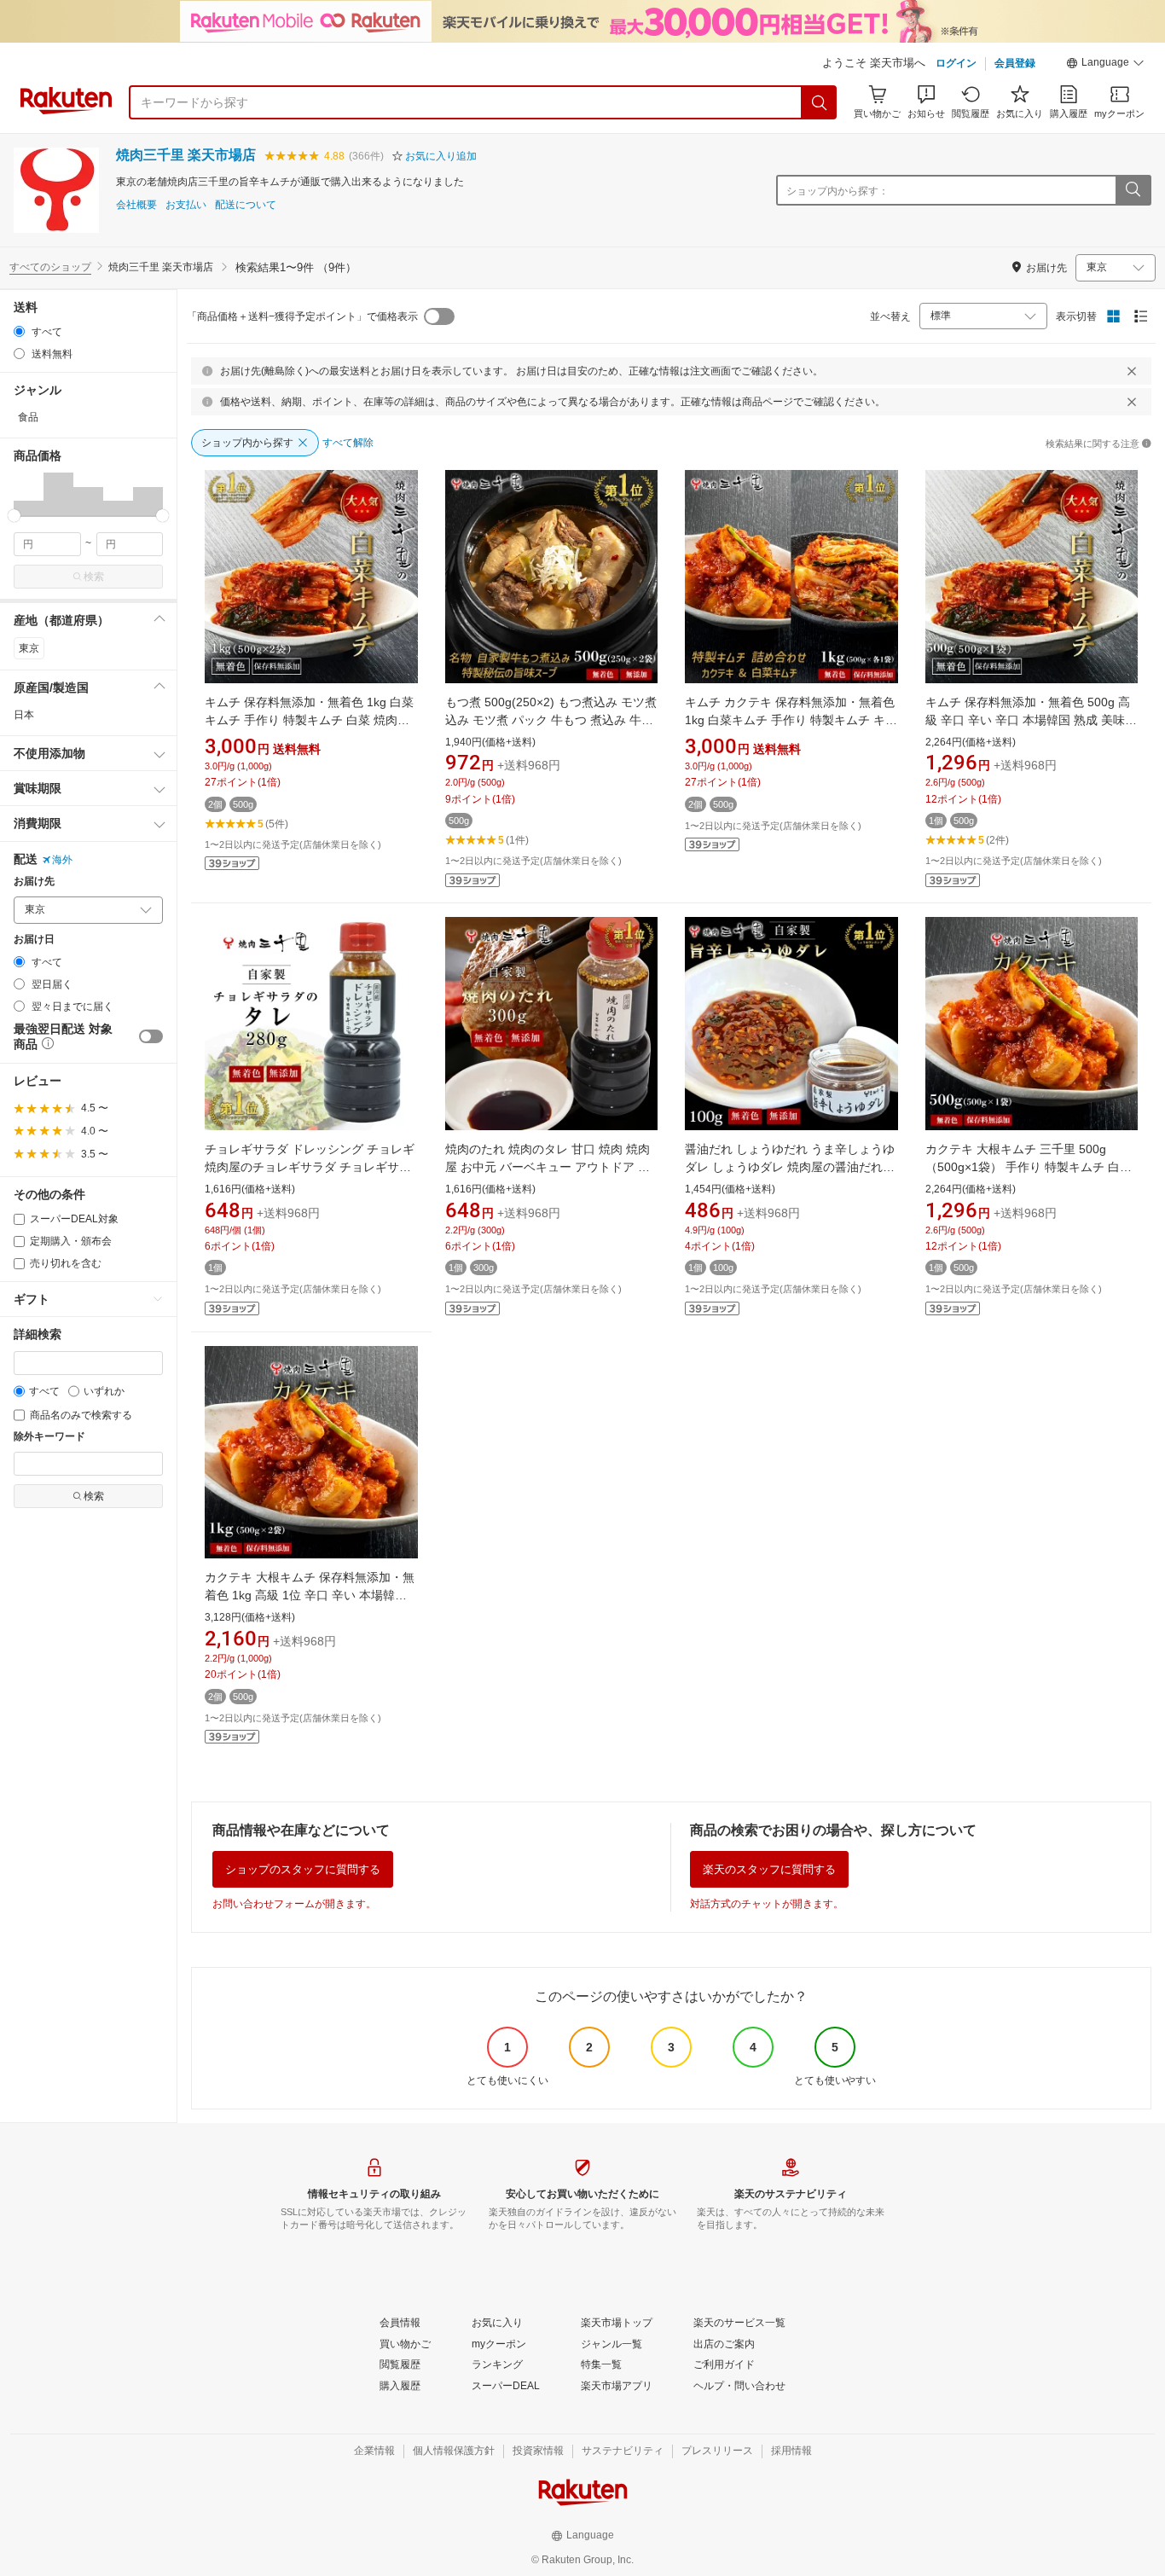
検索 (94, 577)
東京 (29, 648)
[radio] (19, 331)
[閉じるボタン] (1132, 371)
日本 (24, 715)
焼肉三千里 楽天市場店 (186, 155)
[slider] (14, 516)
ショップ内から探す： (838, 191)
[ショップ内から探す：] (1133, 190)
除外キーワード (49, 1437)
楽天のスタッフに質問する (769, 1869)
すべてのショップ (50, 267)
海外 (62, 860)
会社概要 (136, 205)
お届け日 (34, 940)
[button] (1105, 65)
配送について (246, 205)
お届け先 (34, 882)
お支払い (186, 205)
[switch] (151, 1036)
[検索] (820, 102)
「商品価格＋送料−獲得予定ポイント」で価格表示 (302, 316)
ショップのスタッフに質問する (303, 1869)
